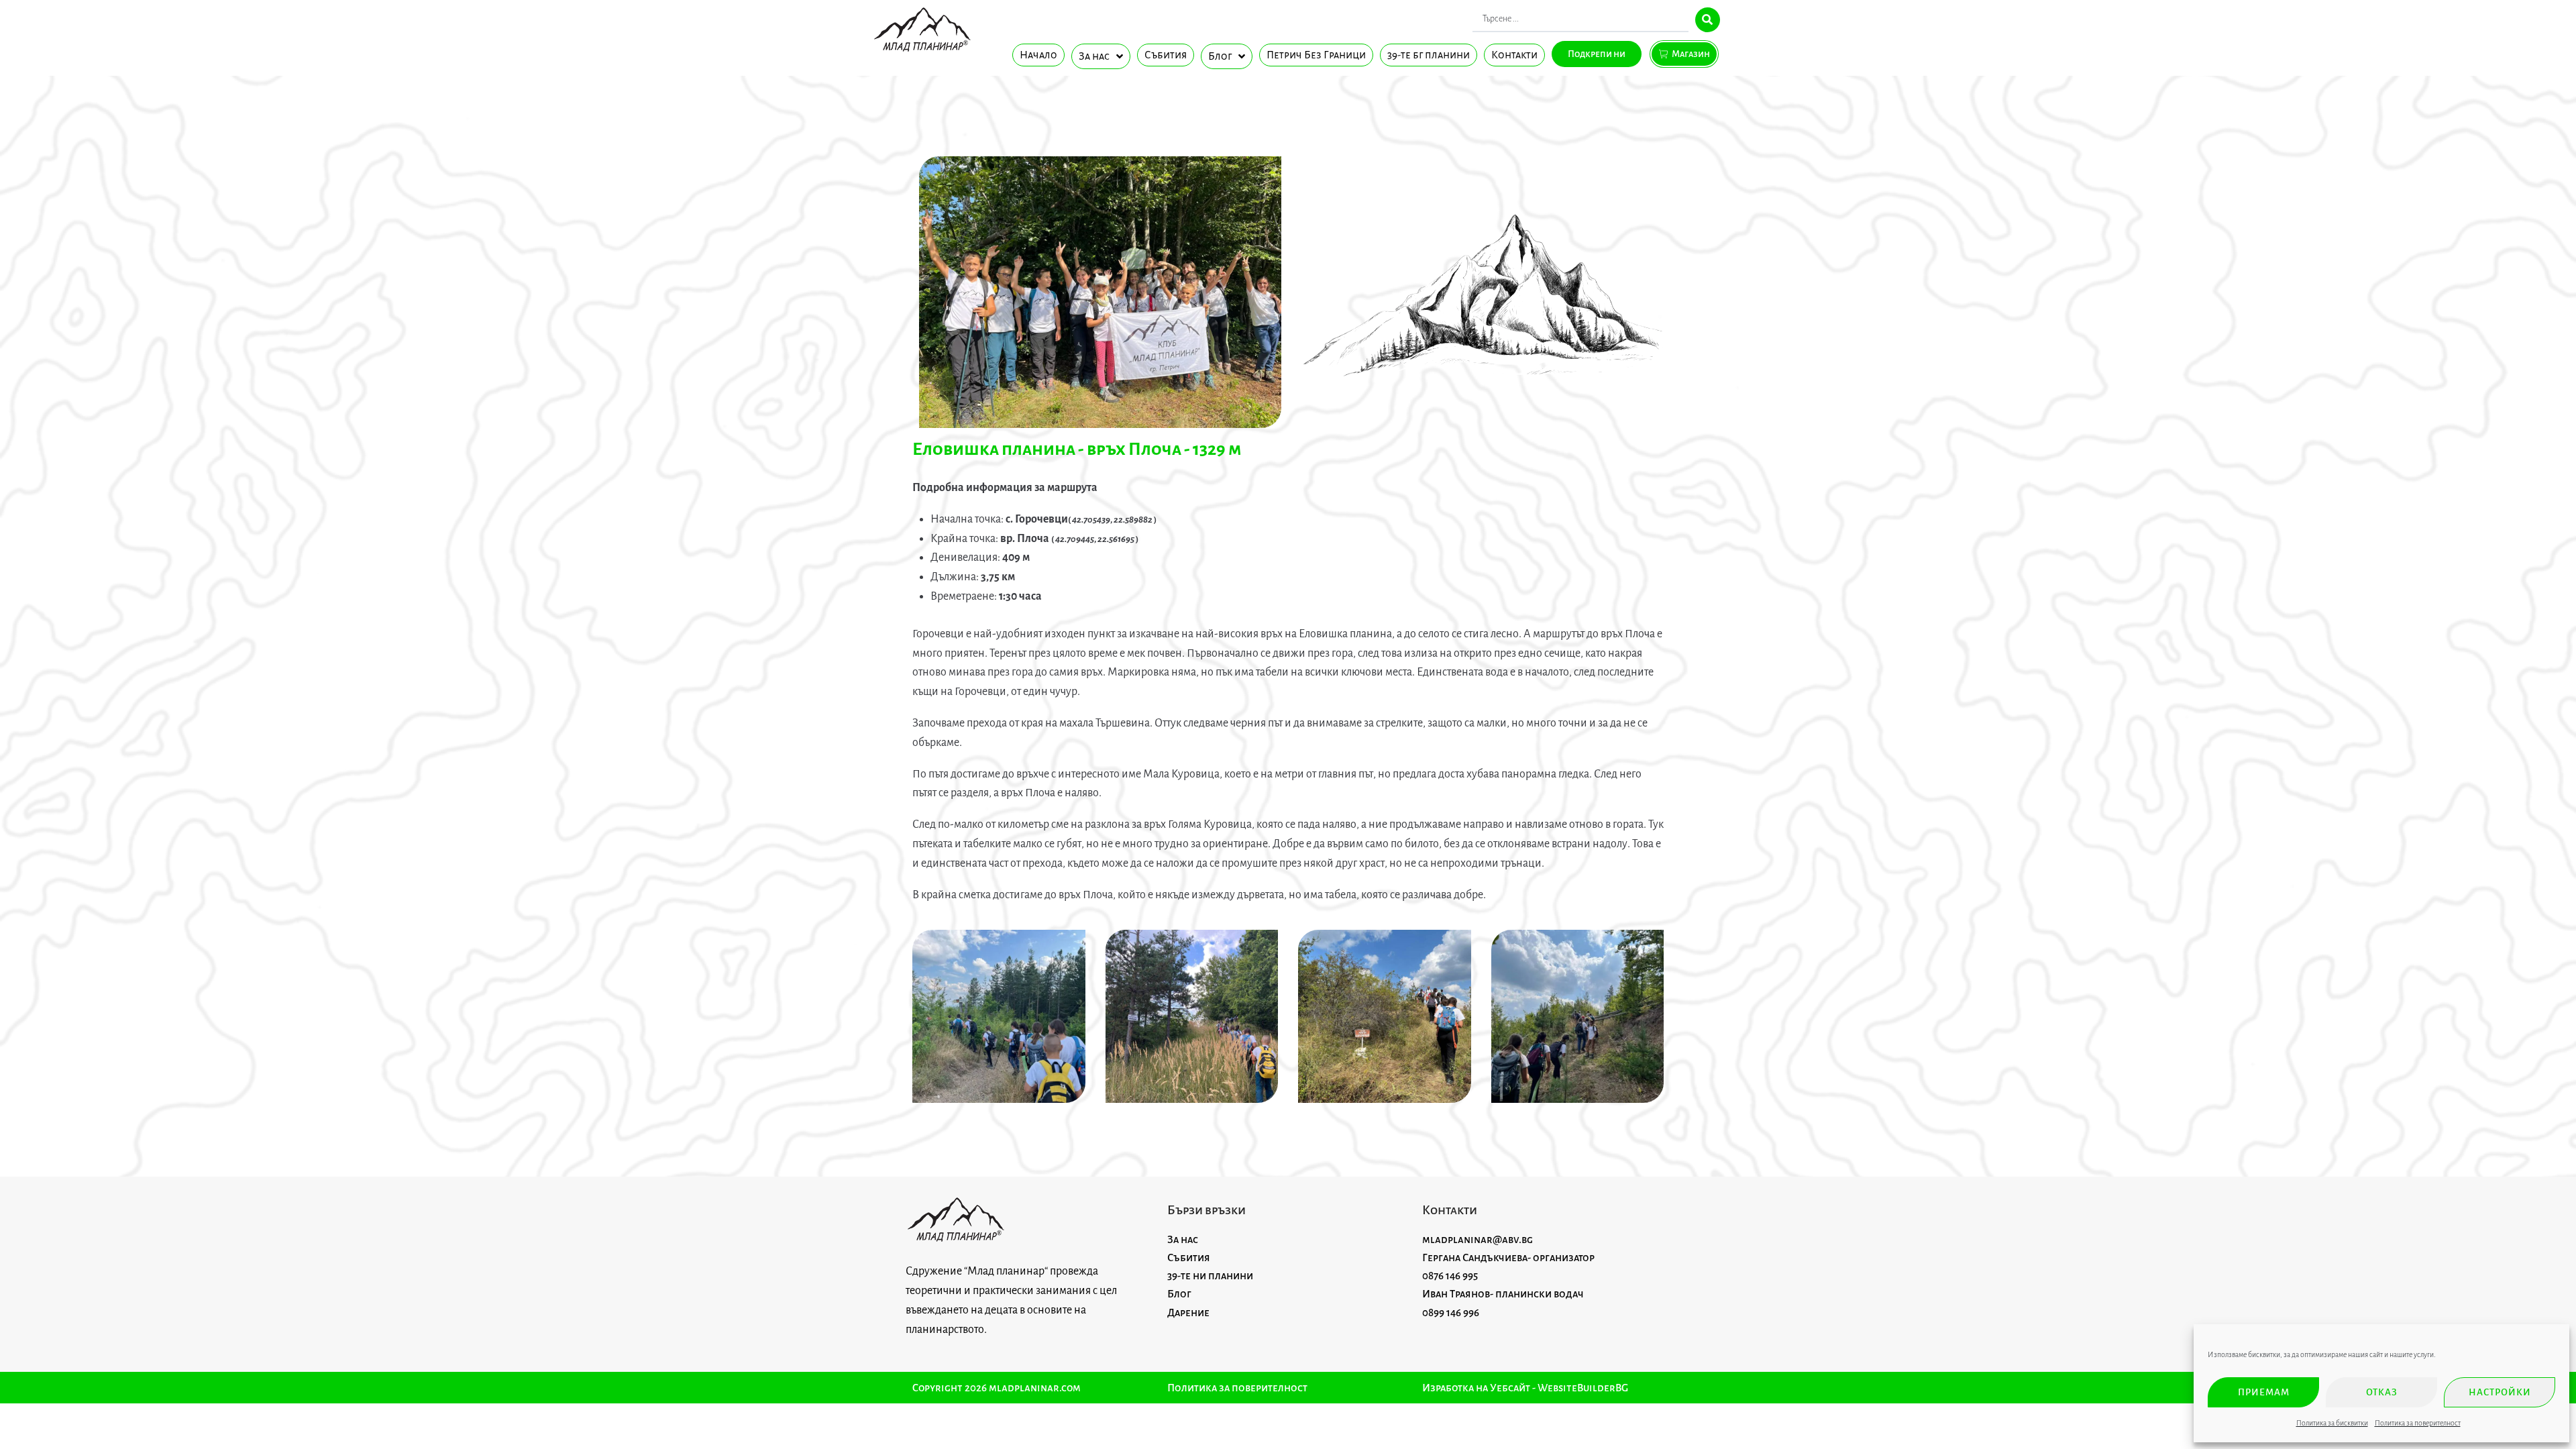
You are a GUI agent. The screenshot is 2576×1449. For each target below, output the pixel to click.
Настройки (2500, 1392)
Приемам (2264, 1392)
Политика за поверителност (2418, 1423)
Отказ (2382, 1392)
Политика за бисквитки (2332, 1423)
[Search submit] (1708, 20)
